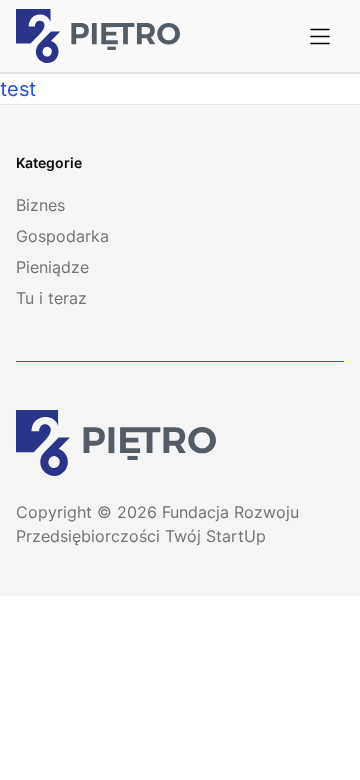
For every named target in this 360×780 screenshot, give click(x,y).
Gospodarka (62, 236)
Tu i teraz (51, 298)
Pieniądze (52, 267)
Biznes (40, 205)
